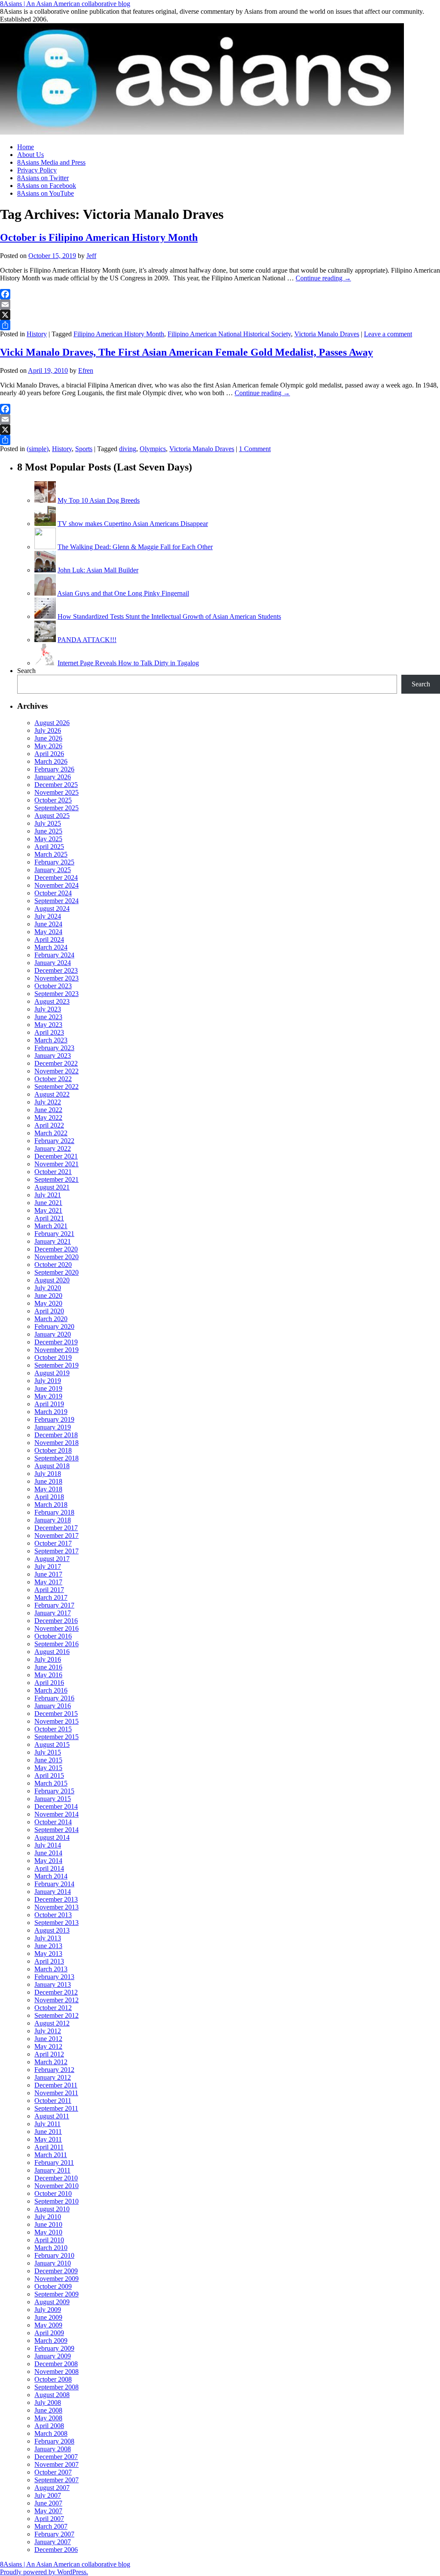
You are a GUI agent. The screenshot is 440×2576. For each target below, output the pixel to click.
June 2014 (48, 1853)
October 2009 (53, 2286)
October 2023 (53, 986)
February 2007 (54, 2534)
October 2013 (53, 1915)
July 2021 (48, 1195)
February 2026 (54, 769)
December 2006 (56, 2550)
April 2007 (49, 2519)
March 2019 (51, 1412)
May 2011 (48, 2139)
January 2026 (53, 777)
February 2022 (54, 1141)
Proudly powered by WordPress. (44, 2572)
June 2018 (48, 1481)
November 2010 (57, 2186)
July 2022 (48, 1102)
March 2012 (51, 2062)
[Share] (220, 325)
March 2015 (51, 1783)
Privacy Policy (37, 170)
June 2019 (48, 1388)
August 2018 (52, 1466)
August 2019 (52, 1373)
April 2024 (49, 939)
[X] (220, 315)
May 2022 (48, 1117)
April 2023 (49, 1032)
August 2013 (52, 1930)
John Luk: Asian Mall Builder (98, 570)
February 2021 (54, 1234)
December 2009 (56, 2271)
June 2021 (48, 1203)
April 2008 (49, 2426)
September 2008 (57, 2387)
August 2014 (52, 1837)
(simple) (38, 449)
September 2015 (57, 1737)
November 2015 (57, 1721)
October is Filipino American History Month (99, 237)
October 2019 (53, 1357)
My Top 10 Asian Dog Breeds (99, 500)
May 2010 (48, 2232)
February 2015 (54, 1791)
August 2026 (52, 723)
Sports (84, 449)
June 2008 (48, 2410)
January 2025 (53, 870)
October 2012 (53, 2008)
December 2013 (56, 1899)
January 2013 (53, 1984)
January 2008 (53, 2449)
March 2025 (51, 854)
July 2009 (48, 2310)
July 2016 (48, 1659)
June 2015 (48, 1760)
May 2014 (48, 1861)
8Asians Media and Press (51, 162)
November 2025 (57, 792)
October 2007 (53, 2472)
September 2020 (57, 1272)
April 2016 (49, 1683)
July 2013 (48, 1938)
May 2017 (48, 1582)
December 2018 (56, 1435)
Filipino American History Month (119, 334)
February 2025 (54, 862)
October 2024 (53, 893)
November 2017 (57, 1535)
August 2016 (52, 1652)
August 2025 (52, 816)
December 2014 (56, 1806)
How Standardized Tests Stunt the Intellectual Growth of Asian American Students (169, 616)
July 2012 (48, 2031)
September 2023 (57, 994)
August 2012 (52, 2023)
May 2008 (48, 2418)
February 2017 (54, 1605)
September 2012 (57, 2015)
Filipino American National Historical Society (229, 334)
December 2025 (56, 785)
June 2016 (48, 1667)
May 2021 (48, 1210)
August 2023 (52, 1001)
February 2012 (54, 2070)
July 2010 (48, 2217)
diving (128, 449)
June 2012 (48, 2039)
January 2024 (53, 963)
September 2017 (57, 1551)
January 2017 (53, 1613)
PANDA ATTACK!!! (87, 640)
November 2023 (57, 978)
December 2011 (56, 2085)
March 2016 (51, 1690)
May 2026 (48, 746)
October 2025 (53, 800)
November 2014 (57, 1814)
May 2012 (48, 2046)
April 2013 (49, 1961)
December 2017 (56, 1528)
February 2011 (54, 2163)
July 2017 (48, 1566)
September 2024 (57, 901)
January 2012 (53, 2077)
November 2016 (57, 1628)
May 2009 (48, 2325)
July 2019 (48, 1381)
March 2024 (51, 947)
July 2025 (48, 823)
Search (26, 671)
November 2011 (56, 2093)
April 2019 (49, 1404)
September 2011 (56, 2108)
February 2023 (54, 1048)
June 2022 (48, 1110)
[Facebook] (220, 294)
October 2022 (53, 1079)
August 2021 (52, 1187)
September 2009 (57, 2294)
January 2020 (53, 1334)
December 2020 (56, 1249)
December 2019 (56, 1342)
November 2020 (57, 1257)
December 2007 (56, 2457)
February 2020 (54, 1326)
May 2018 (48, 1489)
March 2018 (51, 1505)
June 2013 (48, 1946)
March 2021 (51, 1226)
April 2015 (49, 1775)
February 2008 (54, 2441)
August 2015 (52, 1744)
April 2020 (49, 1311)
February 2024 (54, 955)
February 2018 (54, 1512)
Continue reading (323, 278)
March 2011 (51, 2155)
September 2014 (57, 1830)
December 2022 (56, 1063)
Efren (86, 370)
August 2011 (52, 2116)
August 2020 (52, 1280)
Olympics (153, 449)
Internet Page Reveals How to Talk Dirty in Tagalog (128, 663)
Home (26, 147)
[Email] (220, 304)
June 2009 (48, 2317)
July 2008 (48, 2402)
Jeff (91, 256)
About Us (31, 155)
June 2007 (48, 2503)
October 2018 (53, 1450)
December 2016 (56, 1621)
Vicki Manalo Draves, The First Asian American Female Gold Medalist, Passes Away (186, 352)
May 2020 (48, 1303)
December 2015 (56, 1714)
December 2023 (56, 970)
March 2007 (51, 2526)
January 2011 (52, 2170)
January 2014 (53, 1892)
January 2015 (53, 1799)
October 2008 (53, 2379)
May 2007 (48, 2511)
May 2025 (48, 839)
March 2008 (51, 2433)
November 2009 (57, 2279)
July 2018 (48, 1474)
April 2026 (49, 754)
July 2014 (48, 1845)
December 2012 (56, 1992)
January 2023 (53, 1056)
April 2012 (49, 2054)
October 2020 (53, 1265)
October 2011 (53, 2101)
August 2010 (52, 2209)
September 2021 (57, 1179)
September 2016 (57, 1644)
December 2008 (56, 2364)
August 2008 (52, 2395)
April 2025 (49, 847)
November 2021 (57, 1164)
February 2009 (54, 2348)
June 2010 (48, 2224)
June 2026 (48, 738)
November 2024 (57, 885)
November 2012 (57, 2000)
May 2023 (48, 1025)
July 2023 (48, 1009)
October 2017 (53, 1543)
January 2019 (53, 1427)
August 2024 (52, 908)
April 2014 (49, 1868)
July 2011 (47, 2124)
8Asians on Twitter (43, 178)
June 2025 (48, 831)
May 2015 (48, 1768)
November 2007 (57, 2464)
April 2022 (49, 1125)
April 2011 (49, 2147)
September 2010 (57, 2201)
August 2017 (52, 1559)
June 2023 (48, 1017)
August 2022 (52, 1094)
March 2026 (51, 761)
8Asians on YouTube (46, 193)
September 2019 (57, 1365)
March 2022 (51, 1133)
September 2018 (57, 1458)
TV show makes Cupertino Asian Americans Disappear (133, 524)
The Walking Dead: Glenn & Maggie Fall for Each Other (135, 547)
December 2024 (56, 878)
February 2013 (54, 1977)
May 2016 (48, 1675)
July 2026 (48, 730)
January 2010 (53, 2263)
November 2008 (57, 2372)
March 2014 (51, 1876)
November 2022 (57, 1071)
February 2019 (54, 1419)
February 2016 (54, 1698)
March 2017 (51, 1597)
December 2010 (56, 2178)
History (37, 334)
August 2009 (52, 2302)
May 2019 (48, 1396)
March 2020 (51, 1319)
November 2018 (57, 1443)
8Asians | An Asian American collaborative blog (65, 4)
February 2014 (54, 1884)
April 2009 (49, 2333)
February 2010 (54, 2255)
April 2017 (49, 1590)
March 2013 (51, 1969)
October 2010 (53, 2193)
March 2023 (51, 1040)
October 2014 (53, 1822)
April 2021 (49, 1218)
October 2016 (53, 1636)
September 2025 (57, 808)
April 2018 (49, 1497)
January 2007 (53, 2542)
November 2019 (57, 1350)
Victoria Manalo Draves (327, 334)
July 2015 (48, 1752)
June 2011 (48, 2132)
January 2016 (53, 1706)
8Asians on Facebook (47, 186)
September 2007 (57, 2480)
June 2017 (48, 1574)
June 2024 (48, 924)
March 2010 (51, 2248)
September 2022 (57, 1087)
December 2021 (56, 1156)
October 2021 (53, 1172)
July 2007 (48, 2495)
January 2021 (53, 1241)
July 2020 (48, 1288)
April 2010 (49, 2240)
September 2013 (57, 1923)
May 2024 (48, 932)
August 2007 (52, 2488)
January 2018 (53, 1520)
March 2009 (51, 2341)
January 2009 (53, 2356)
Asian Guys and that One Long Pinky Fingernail (123, 593)
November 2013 (57, 1907)
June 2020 (48, 1296)
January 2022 (53, 1148)
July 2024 (48, 916)
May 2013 (48, 1954)
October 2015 (53, 1729)
